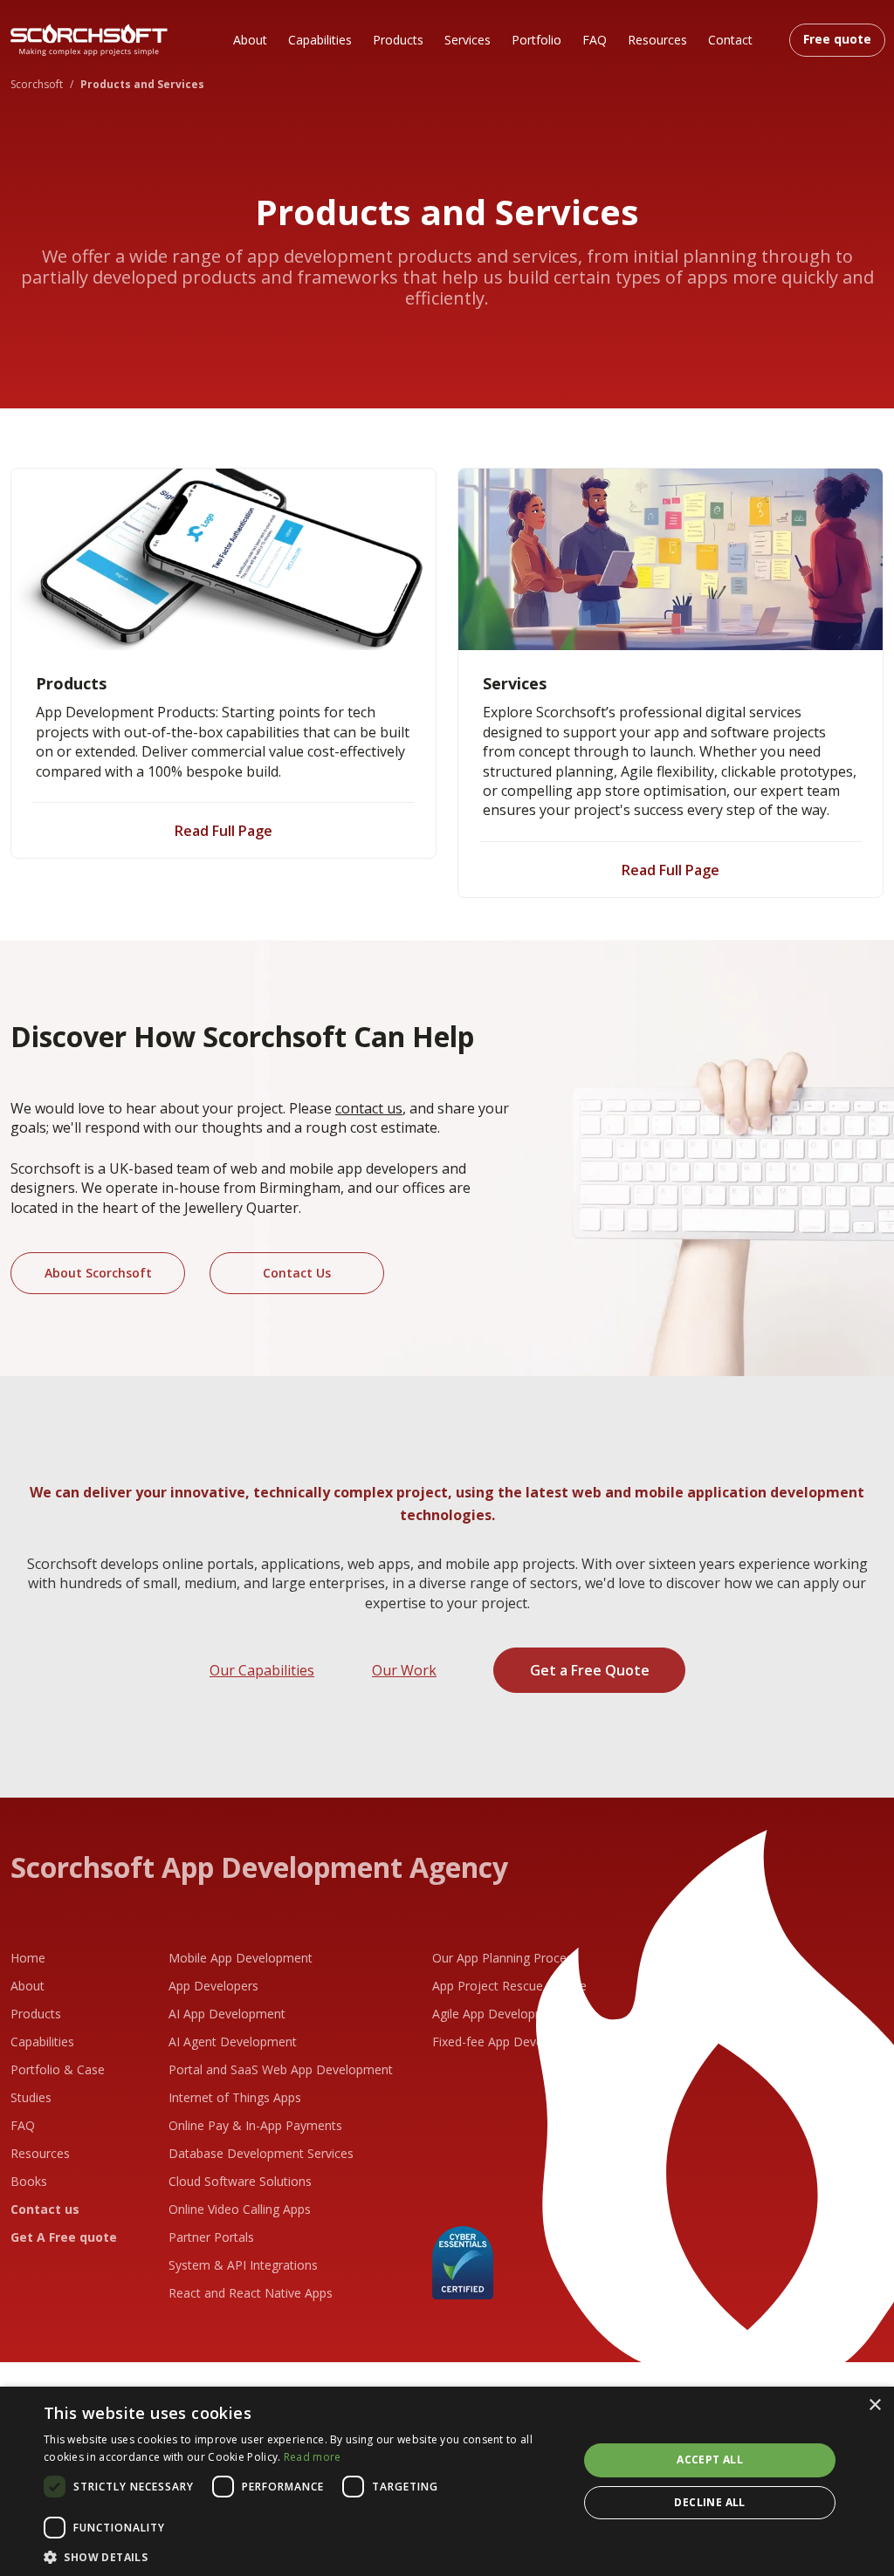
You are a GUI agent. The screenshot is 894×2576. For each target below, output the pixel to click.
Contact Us (297, 1273)
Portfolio (536, 40)
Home (28, 1958)
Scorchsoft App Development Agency (259, 1867)
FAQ (595, 40)
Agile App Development (499, 2014)
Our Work (404, 1670)
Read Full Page (223, 831)
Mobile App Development (241, 1958)
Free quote (837, 39)
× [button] (874, 2405)
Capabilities (320, 40)
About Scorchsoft (98, 1273)
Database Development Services (261, 2153)
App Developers (213, 1986)
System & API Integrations (243, 2265)
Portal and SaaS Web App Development (281, 2069)
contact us (369, 1108)
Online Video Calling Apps (240, 2209)
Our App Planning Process (505, 1958)
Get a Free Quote (590, 1670)
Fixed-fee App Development (511, 2042)
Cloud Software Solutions (240, 2181)
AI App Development (227, 2014)
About (250, 40)
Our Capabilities (262, 1670)
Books (29, 2181)
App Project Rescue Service (509, 1986)
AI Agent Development (233, 2042)
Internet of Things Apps (235, 2097)
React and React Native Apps (251, 2293)
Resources (657, 40)
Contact (730, 40)
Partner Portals (211, 2237)
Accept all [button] (710, 2460)
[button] (303, 2555)
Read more (313, 2457)
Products (398, 40)
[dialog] (447, 2481)
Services (468, 40)
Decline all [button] (709, 2502)
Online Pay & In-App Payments (255, 2125)
